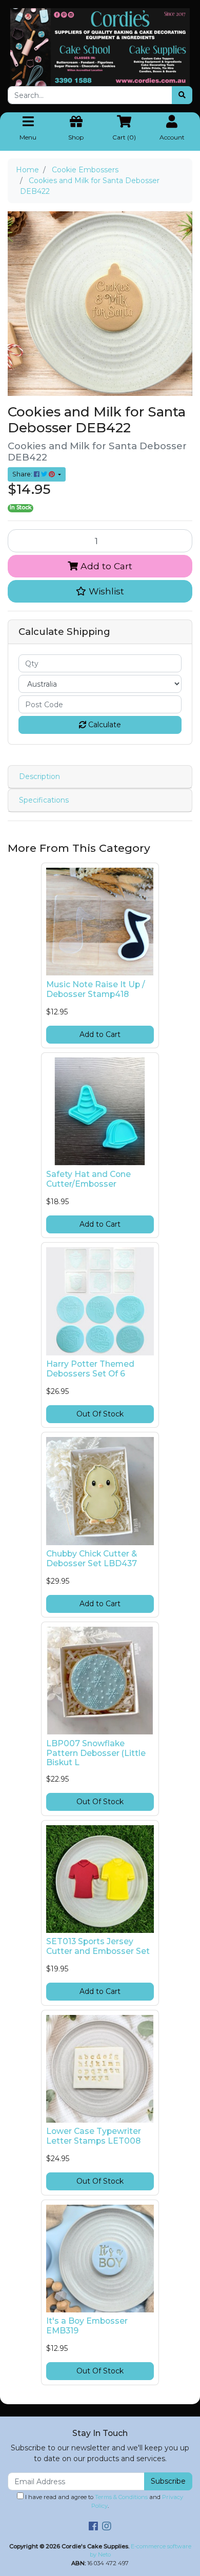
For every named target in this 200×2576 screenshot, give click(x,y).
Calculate (104, 725)
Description (39, 776)
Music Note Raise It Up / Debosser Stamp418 (96, 989)
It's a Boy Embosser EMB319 (87, 2326)
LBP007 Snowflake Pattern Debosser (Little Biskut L (96, 1753)
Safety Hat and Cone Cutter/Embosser (88, 1179)
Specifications (44, 800)
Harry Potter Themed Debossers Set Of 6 (90, 1369)
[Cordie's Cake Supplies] (100, 47)
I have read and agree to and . (103, 2501)
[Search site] (182, 95)
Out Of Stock (100, 1414)
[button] (100, 591)
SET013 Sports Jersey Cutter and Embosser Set (98, 1946)
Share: (23, 474)
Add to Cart (105, 566)
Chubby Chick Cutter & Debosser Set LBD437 (92, 1559)
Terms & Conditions (121, 2497)
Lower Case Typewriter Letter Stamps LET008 (94, 2136)
